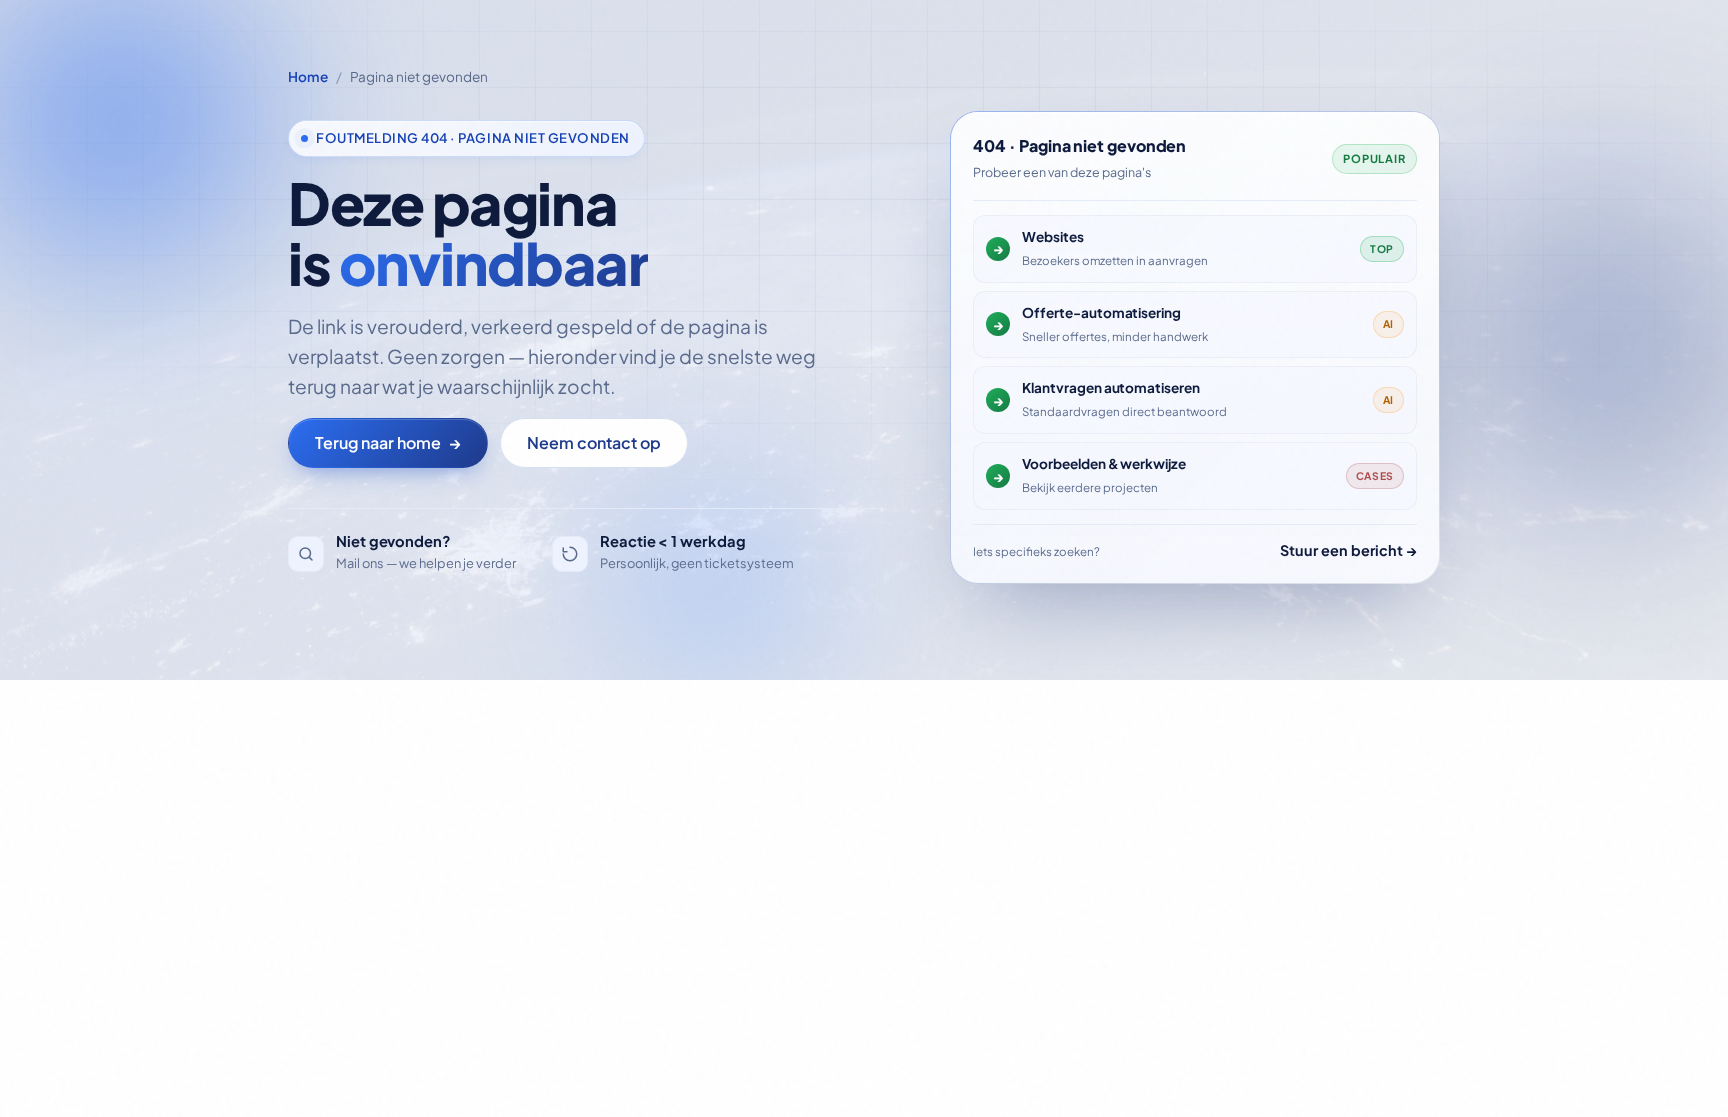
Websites (1052, 236)
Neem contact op (594, 442)
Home (308, 76)
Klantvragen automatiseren (1110, 387)
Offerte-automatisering (1101, 312)
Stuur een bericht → (1348, 550)
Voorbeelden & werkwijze (1103, 463)
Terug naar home (388, 442)
